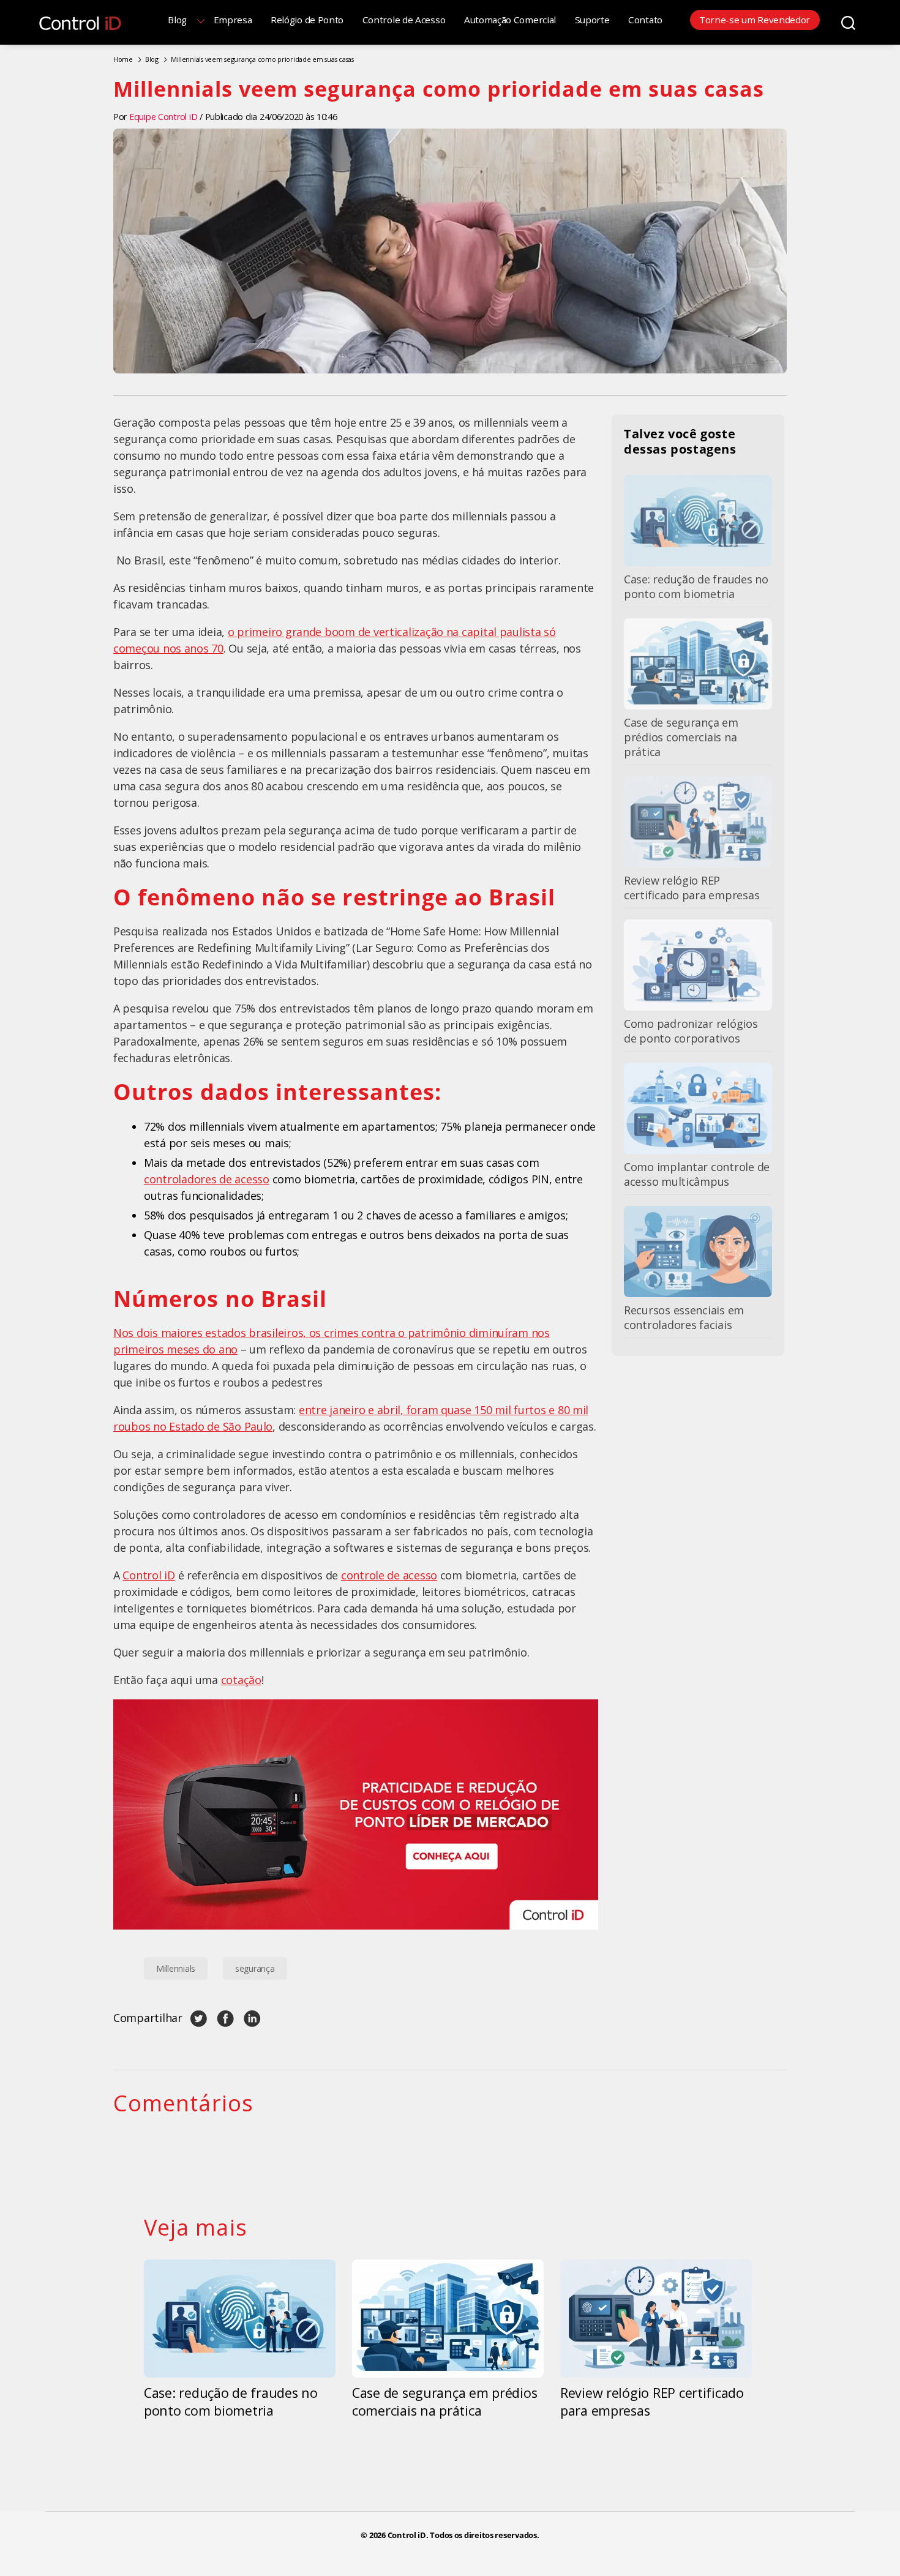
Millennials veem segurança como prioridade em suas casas (262, 59)
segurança (255, 1968)
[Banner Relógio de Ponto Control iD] (356, 1814)
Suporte (592, 20)
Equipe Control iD (163, 117)
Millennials (176, 1968)
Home (123, 59)
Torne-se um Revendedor (755, 20)
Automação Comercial (510, 20)
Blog (177, 20)
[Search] (848, 22)
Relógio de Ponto (307, 20)
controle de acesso (389, 1575)
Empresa (233, 20)
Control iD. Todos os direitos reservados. (463, 2535)
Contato (645, 20)
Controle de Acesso (404, 20)
